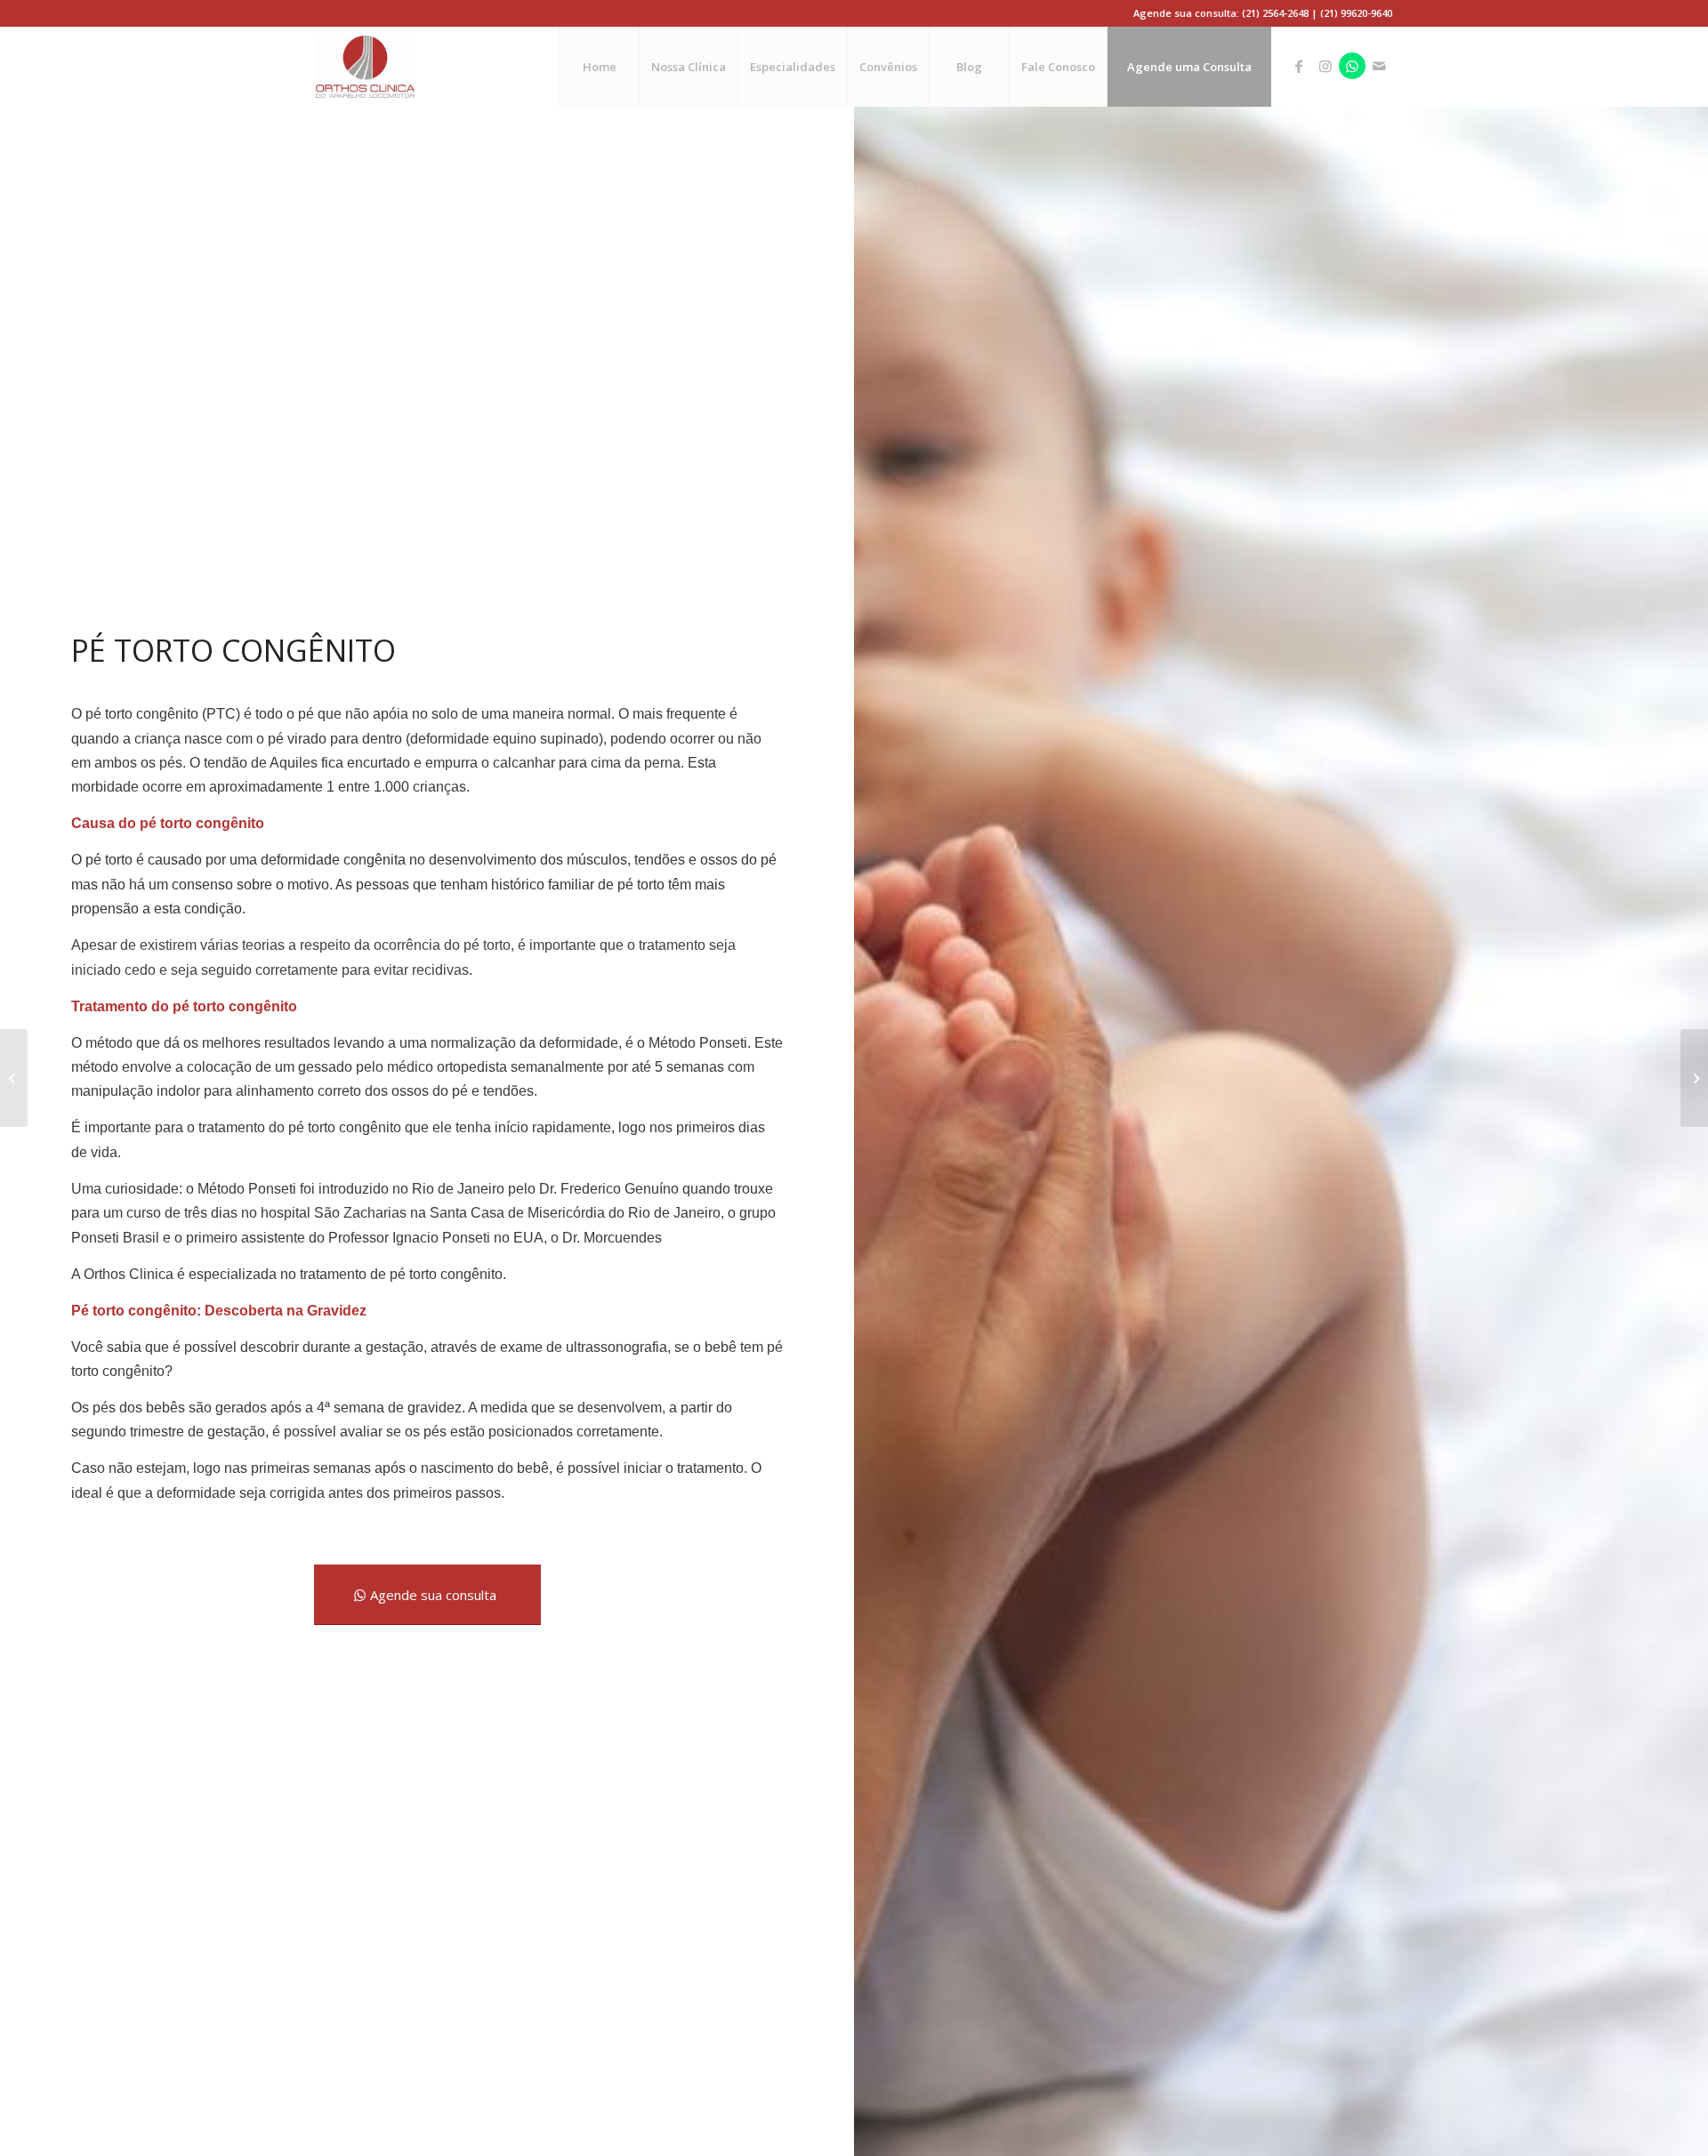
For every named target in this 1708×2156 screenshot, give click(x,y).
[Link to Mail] (1379, 66)
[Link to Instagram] (1325, 66)
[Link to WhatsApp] (1352, 66)
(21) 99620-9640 (1356, 13)
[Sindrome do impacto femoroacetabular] (14, 1078)
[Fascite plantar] (1694, 1078)
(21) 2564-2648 (1275, 13)
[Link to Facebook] (1299, 66)
